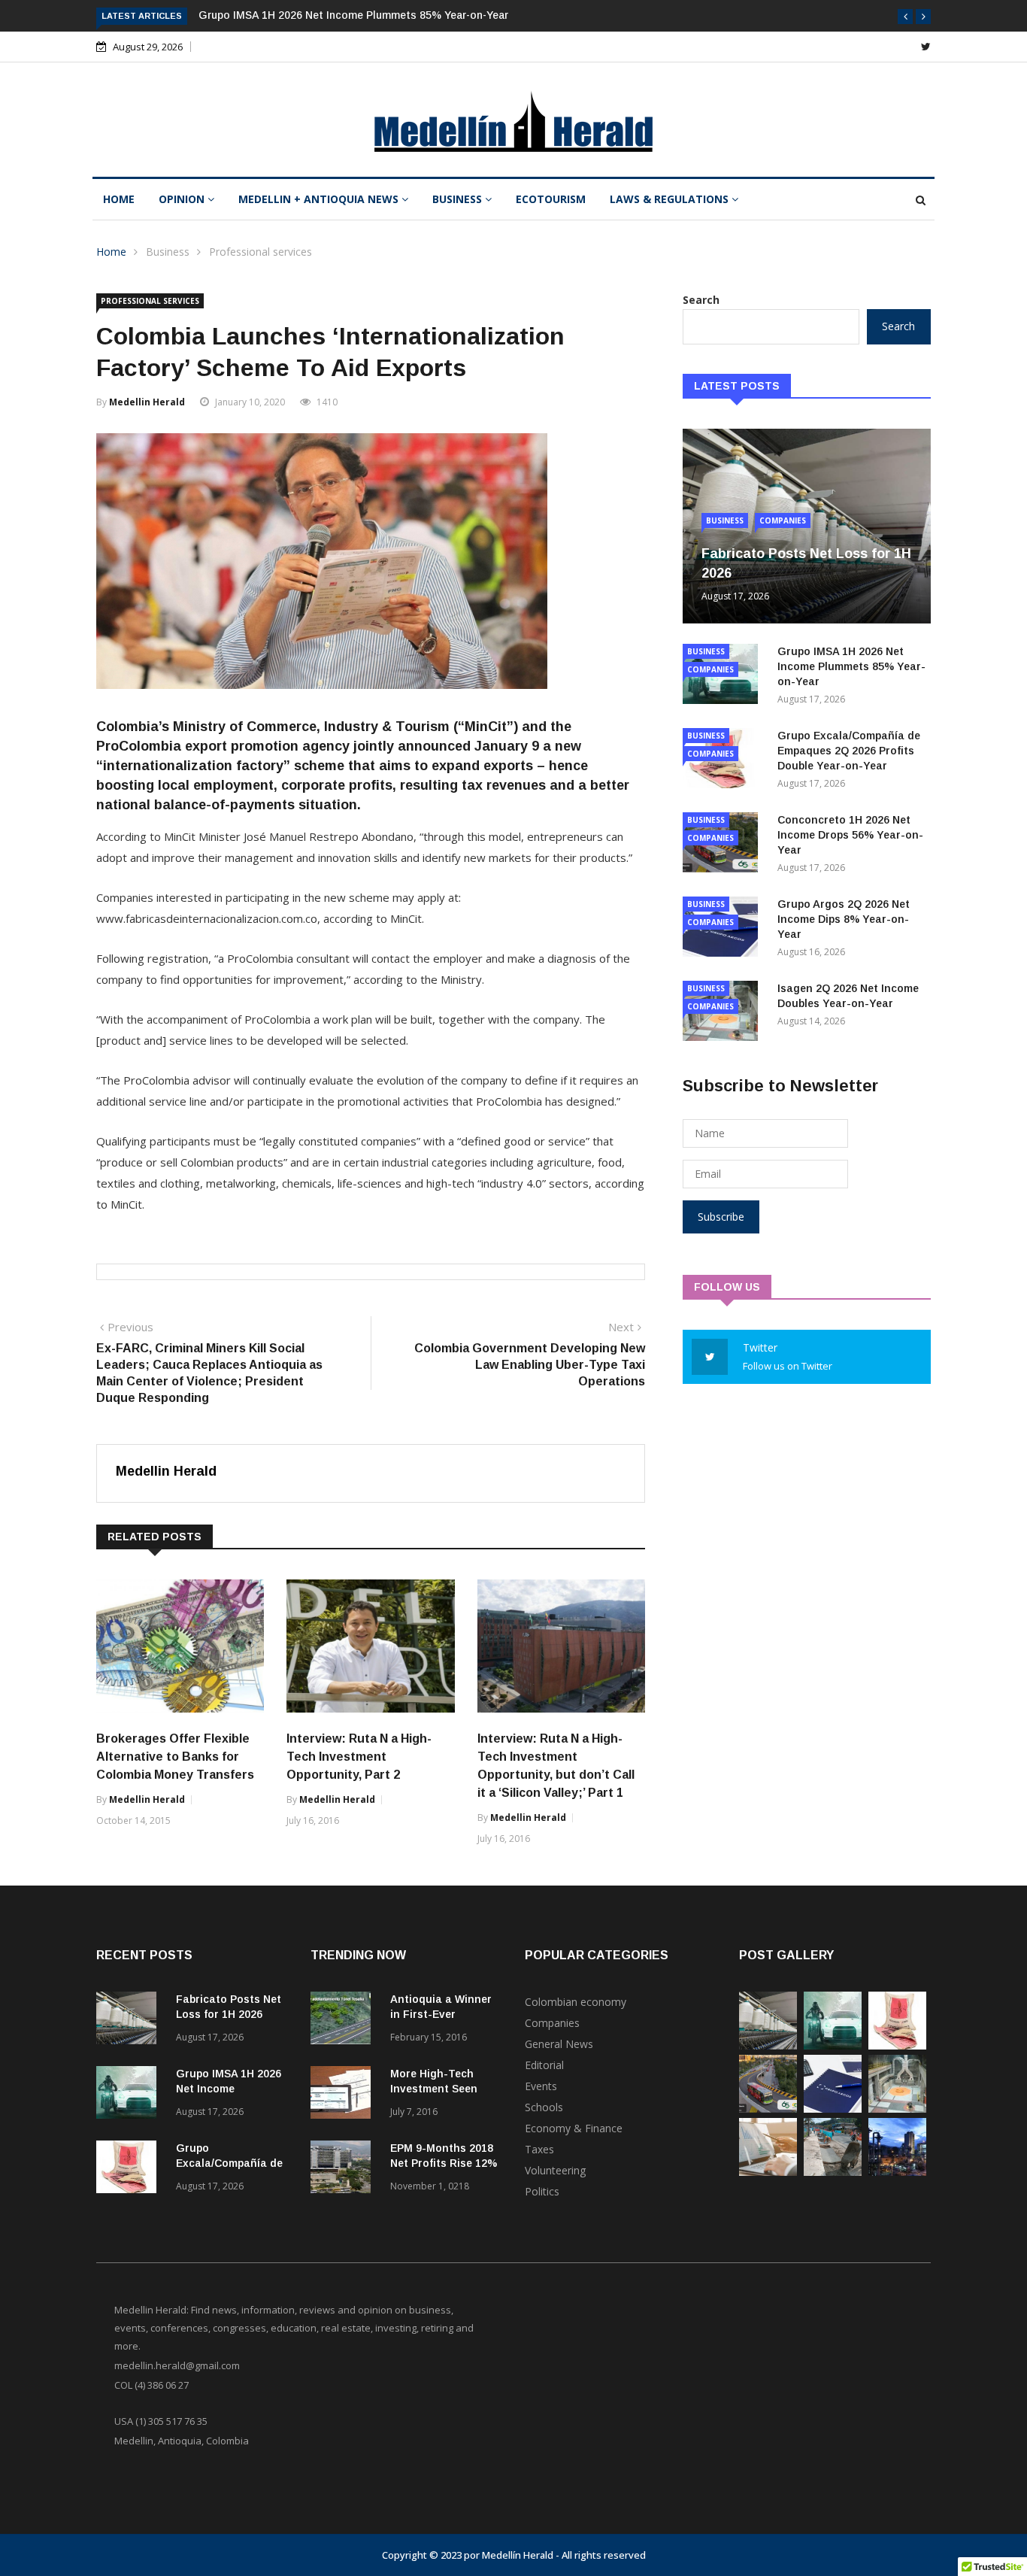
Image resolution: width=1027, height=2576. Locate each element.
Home (119, 199)
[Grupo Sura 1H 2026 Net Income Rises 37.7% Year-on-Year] (768, 2172)
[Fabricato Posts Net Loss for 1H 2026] (130, 2021)
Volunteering (555, 2170)
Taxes (539, 2149)
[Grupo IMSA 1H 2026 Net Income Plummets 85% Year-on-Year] (130, 2095)
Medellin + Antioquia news (320, 199)
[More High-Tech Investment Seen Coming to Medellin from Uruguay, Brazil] (344, 2095)
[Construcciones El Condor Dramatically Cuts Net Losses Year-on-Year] (833, 2172)
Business (459, 199)
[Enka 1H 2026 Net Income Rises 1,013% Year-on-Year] (897, 2172)
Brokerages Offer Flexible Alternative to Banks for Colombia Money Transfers (175, 1757)
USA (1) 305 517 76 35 (161, 2421)
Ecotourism (551, 199)
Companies (783, 520)
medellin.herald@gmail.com (177, 2365)
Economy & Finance (574, 2128)
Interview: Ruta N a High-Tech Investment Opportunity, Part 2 (359, 1757)
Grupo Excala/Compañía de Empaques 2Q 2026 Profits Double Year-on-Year (849, 751)
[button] (905, 17)
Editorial (544, 2065)
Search (701, 300)
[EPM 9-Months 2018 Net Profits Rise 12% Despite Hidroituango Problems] (344, 2169)
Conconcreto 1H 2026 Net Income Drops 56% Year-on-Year (850, 835)
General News (559, 2044)
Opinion (183, 199)
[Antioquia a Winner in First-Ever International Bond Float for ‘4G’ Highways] (344, 2021)
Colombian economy (576, 2002)
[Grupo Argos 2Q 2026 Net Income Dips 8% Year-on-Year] (833, 2109)
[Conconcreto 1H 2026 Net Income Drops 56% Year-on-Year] (768, 2109)
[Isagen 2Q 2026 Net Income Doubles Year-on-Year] (897, 2109)
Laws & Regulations (671, 199)
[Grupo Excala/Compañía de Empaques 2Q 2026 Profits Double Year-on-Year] (130, 2169)
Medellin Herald (147, 402)
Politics (542, 2191)
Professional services (261, 252)
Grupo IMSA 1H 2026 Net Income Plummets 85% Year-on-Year (353, 15)
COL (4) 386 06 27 (151, 2385)
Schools (544, 2107)
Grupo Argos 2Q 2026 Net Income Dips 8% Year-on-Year (844, 919)
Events (541, 2086)
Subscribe (721, 1217)
